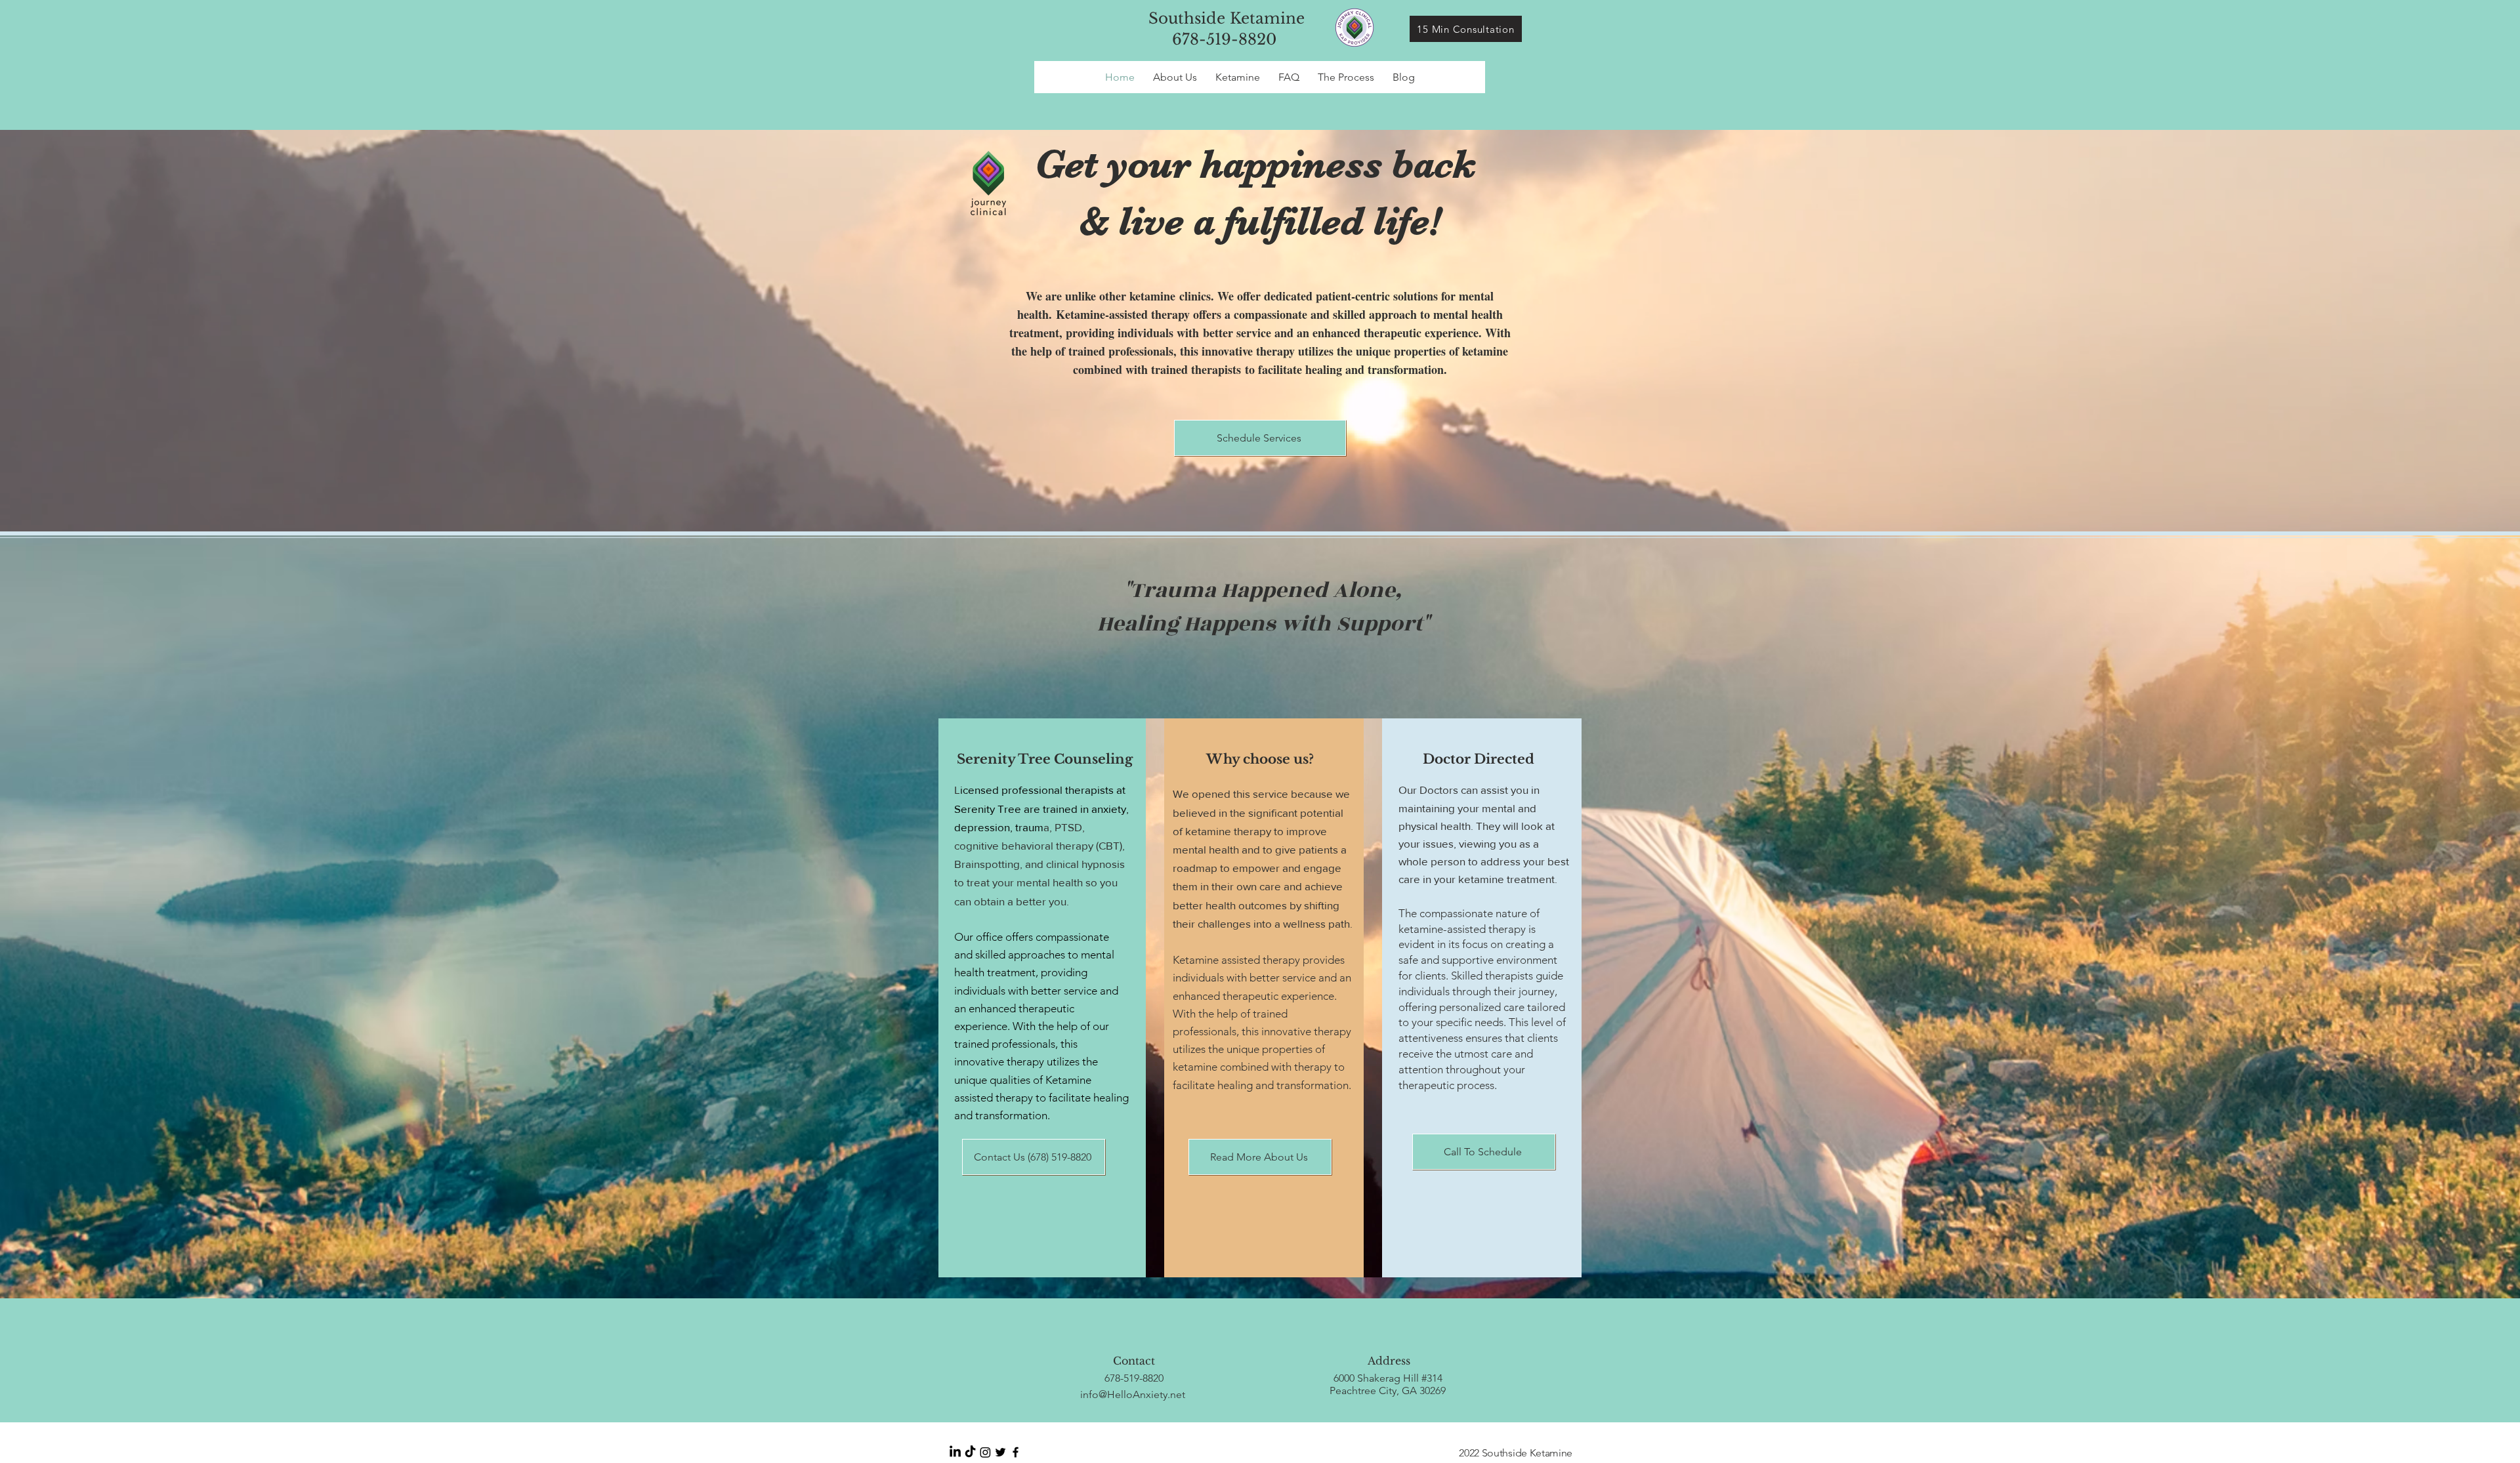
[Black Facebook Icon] (1016, 1452)
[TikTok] (970, 1452)
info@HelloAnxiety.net (1133, 1394)
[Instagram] (985, 1452)
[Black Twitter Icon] (1000, 1452)
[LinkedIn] (955, 1452)
